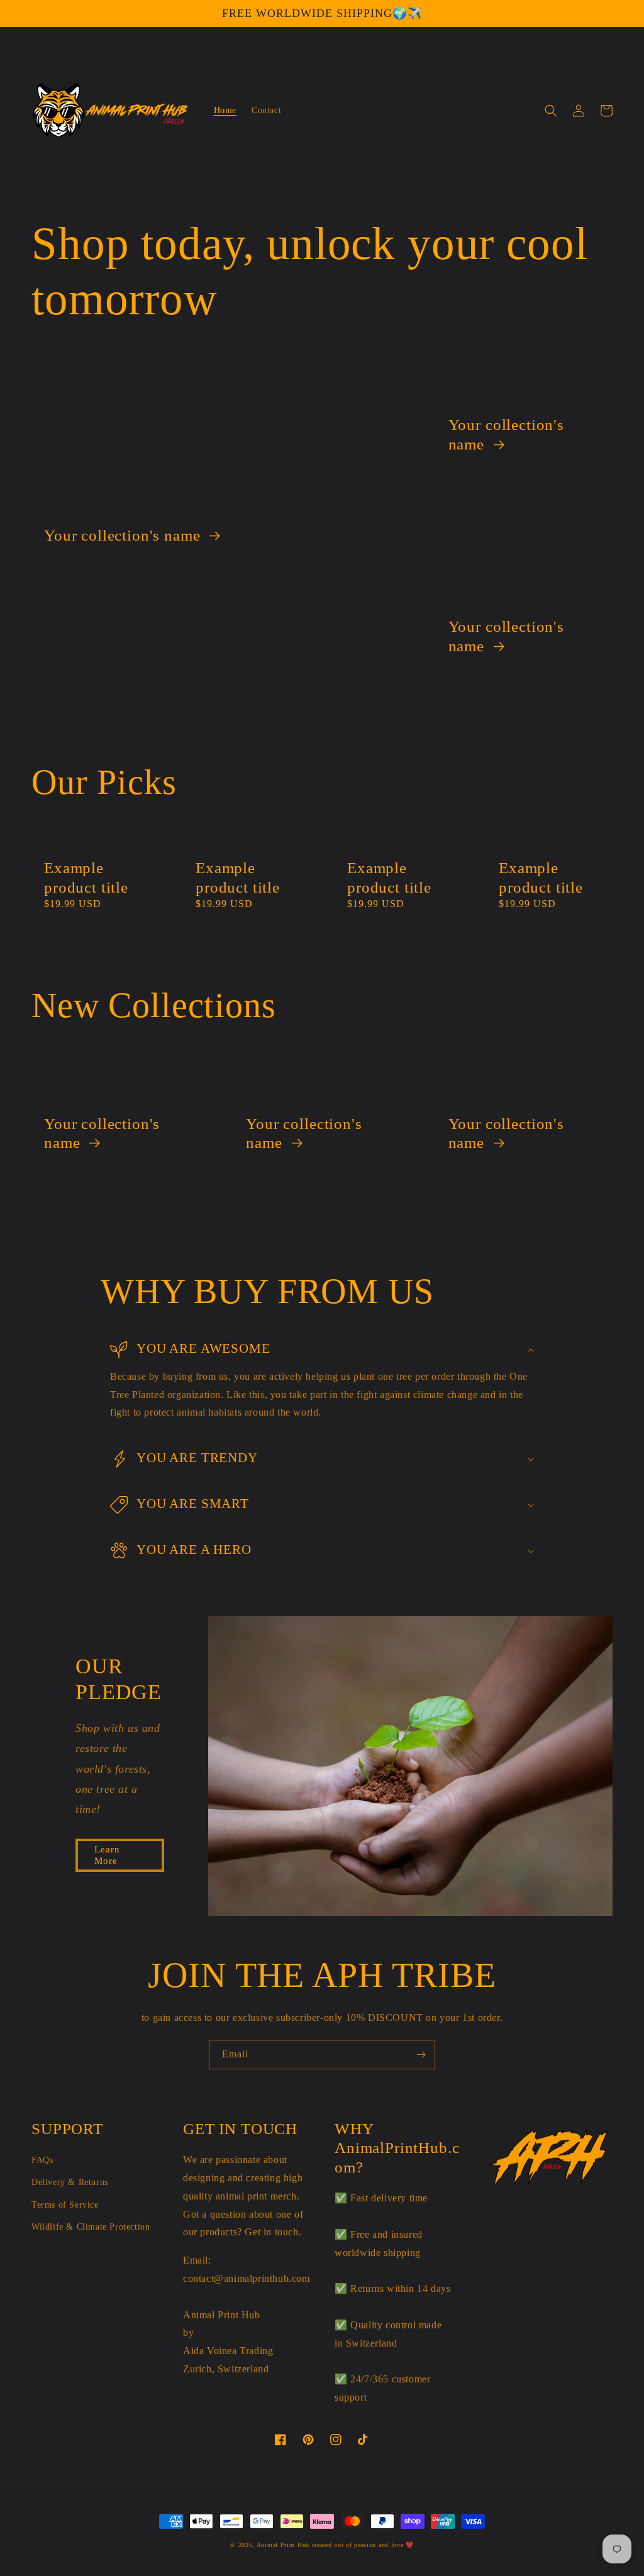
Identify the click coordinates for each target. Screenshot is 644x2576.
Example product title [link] (86, 878)
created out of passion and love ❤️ (363, 2545)
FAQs (42, 2160)
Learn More (107, 1855)
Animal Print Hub (283, 2545)
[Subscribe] (421, 2055)
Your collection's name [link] (124, 535)
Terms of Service (65, 2205)
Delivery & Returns (70, 2182)
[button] (551, 111)
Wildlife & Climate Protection (91, 2227)
